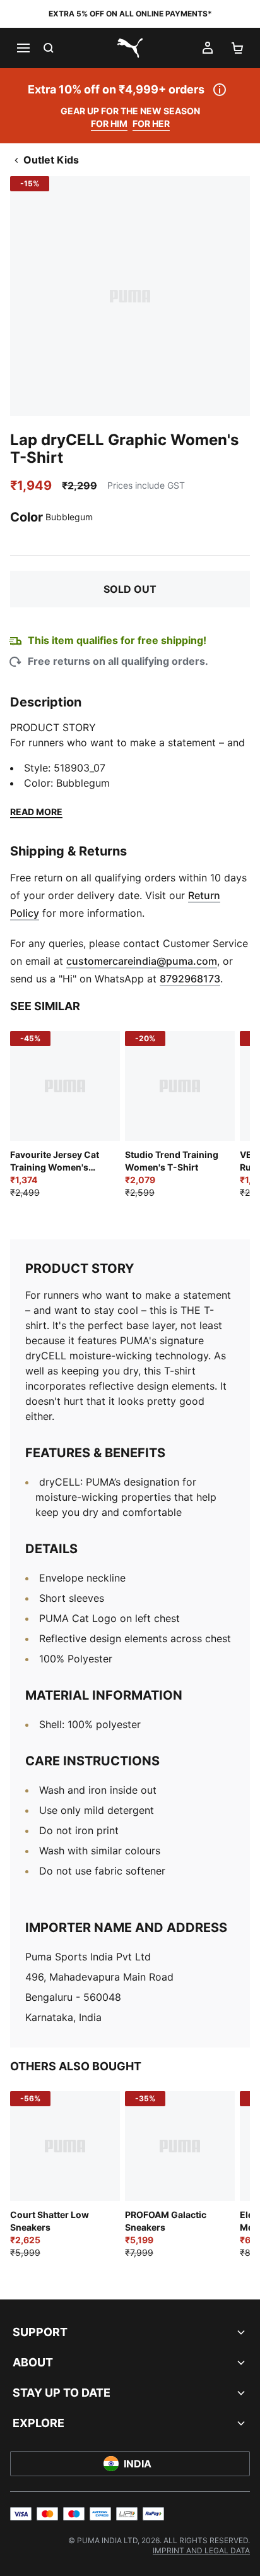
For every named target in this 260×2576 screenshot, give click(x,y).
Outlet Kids (51, 160)
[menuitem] (201, 2550)
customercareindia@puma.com (142, 961)
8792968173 (190, 979)
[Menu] (23, 48)
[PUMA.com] (130, 48)
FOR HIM (109, 123)
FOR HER (151, 123)
